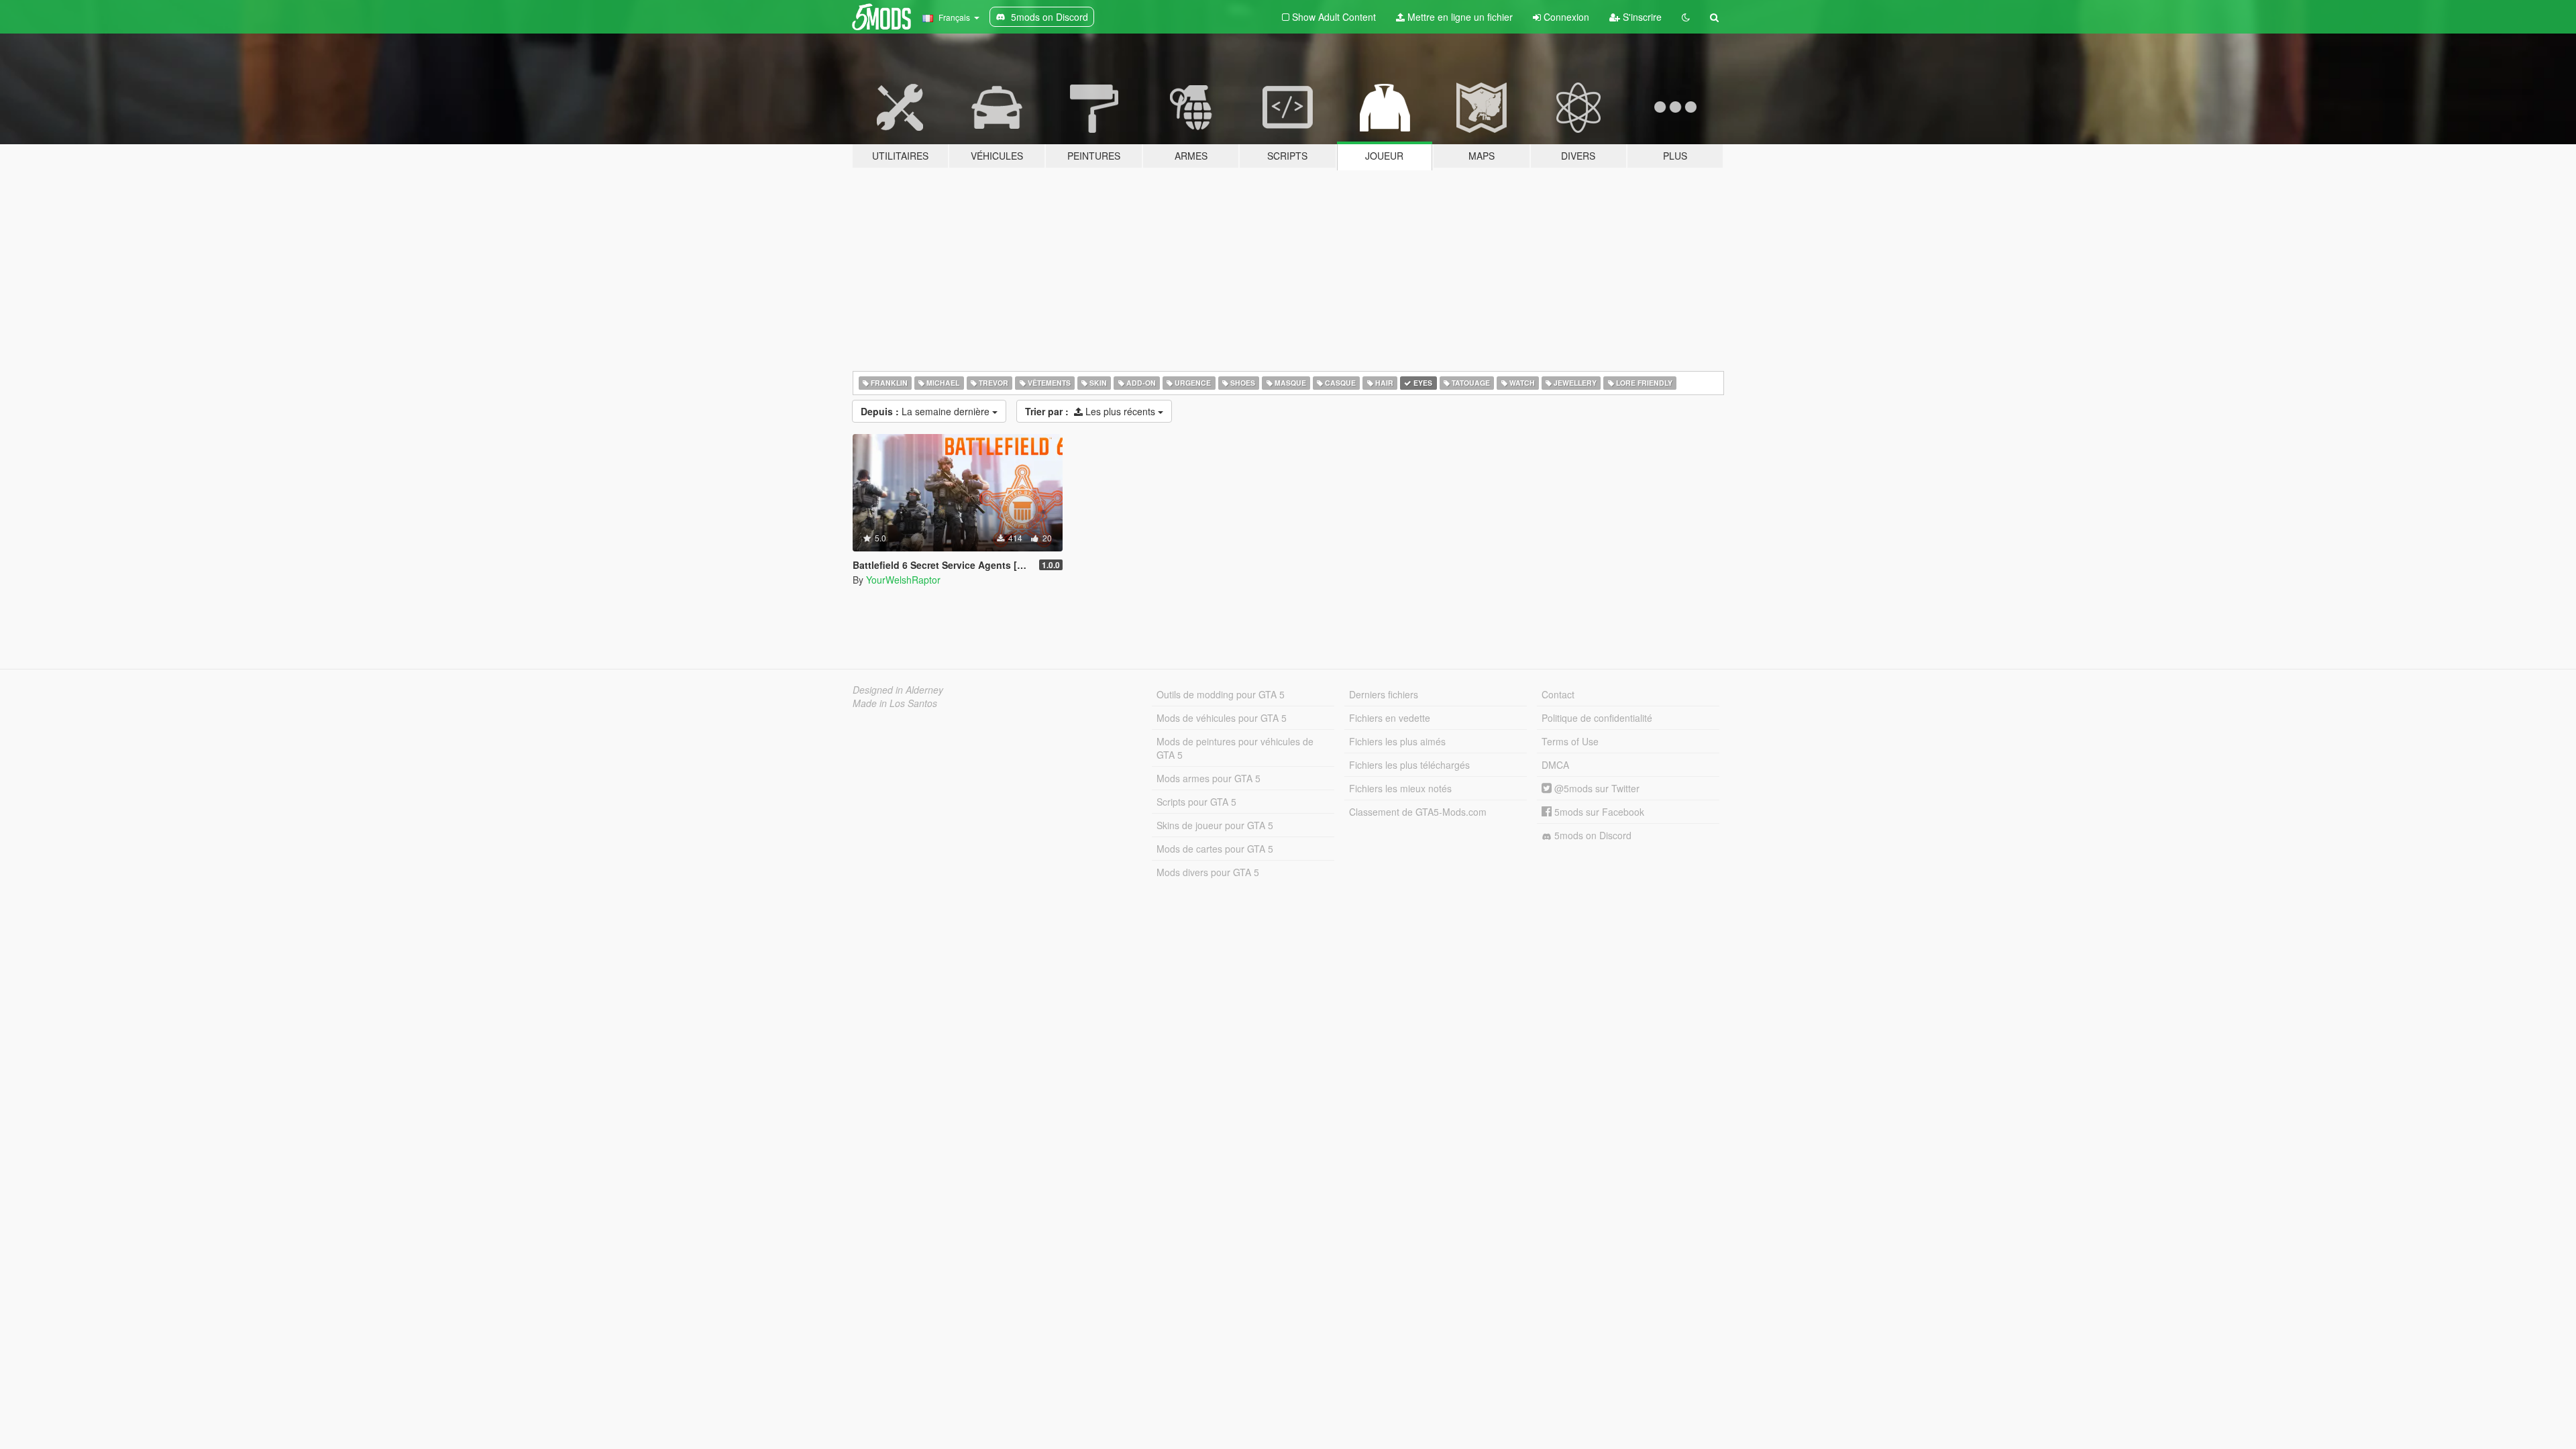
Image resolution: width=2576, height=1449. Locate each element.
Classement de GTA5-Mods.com (1418, 812)
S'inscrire (1641, 17)
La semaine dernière (926, 411)
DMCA (1555, 765)
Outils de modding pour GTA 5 (1221, 694)
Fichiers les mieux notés (1400, 788)
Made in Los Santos (895, 703)
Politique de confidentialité (1597, 718)
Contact (1558, 694)
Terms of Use (1570, 741)
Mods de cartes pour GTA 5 (1215, 849)
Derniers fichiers (1384, 694)
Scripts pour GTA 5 (1196, 802)
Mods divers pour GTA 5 (1208, 872)
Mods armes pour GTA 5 (1209, 778)
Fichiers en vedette (1390, 718)
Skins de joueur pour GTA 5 (1215, 825)
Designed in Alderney (898, 690)
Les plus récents (1091, 411)
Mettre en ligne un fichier (1459, 17)
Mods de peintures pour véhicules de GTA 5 (1235, 748)
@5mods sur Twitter (1596, 788)
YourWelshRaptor (903, 580)
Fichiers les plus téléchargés (1409, 765)
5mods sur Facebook (1598, 812)
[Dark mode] (1686, 17)
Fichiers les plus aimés (1397, 741)
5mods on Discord (1592, 835)
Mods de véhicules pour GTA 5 (1222, 718)
